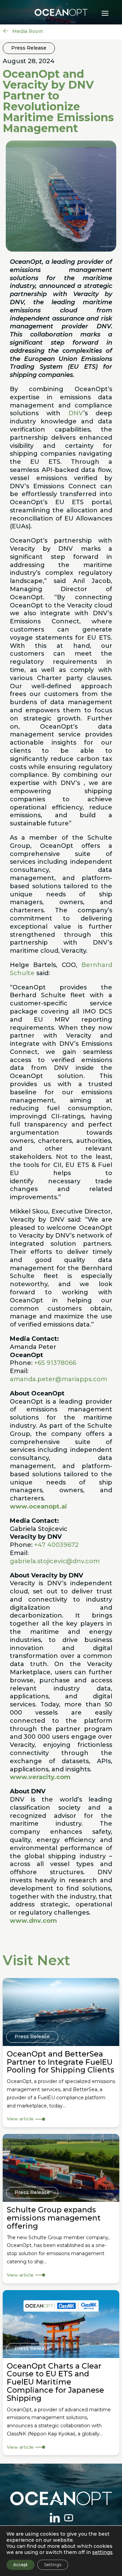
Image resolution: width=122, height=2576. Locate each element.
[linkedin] (55, 2518)
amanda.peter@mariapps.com (58, 1379)
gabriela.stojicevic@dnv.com (55, 1561)
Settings (53, 2565)
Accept (21, 2565)
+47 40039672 (56, 1545)
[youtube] (68, 2518)
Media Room (27, 31)
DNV (76, 413)
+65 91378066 (55, 1363)
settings (102, 2552)
